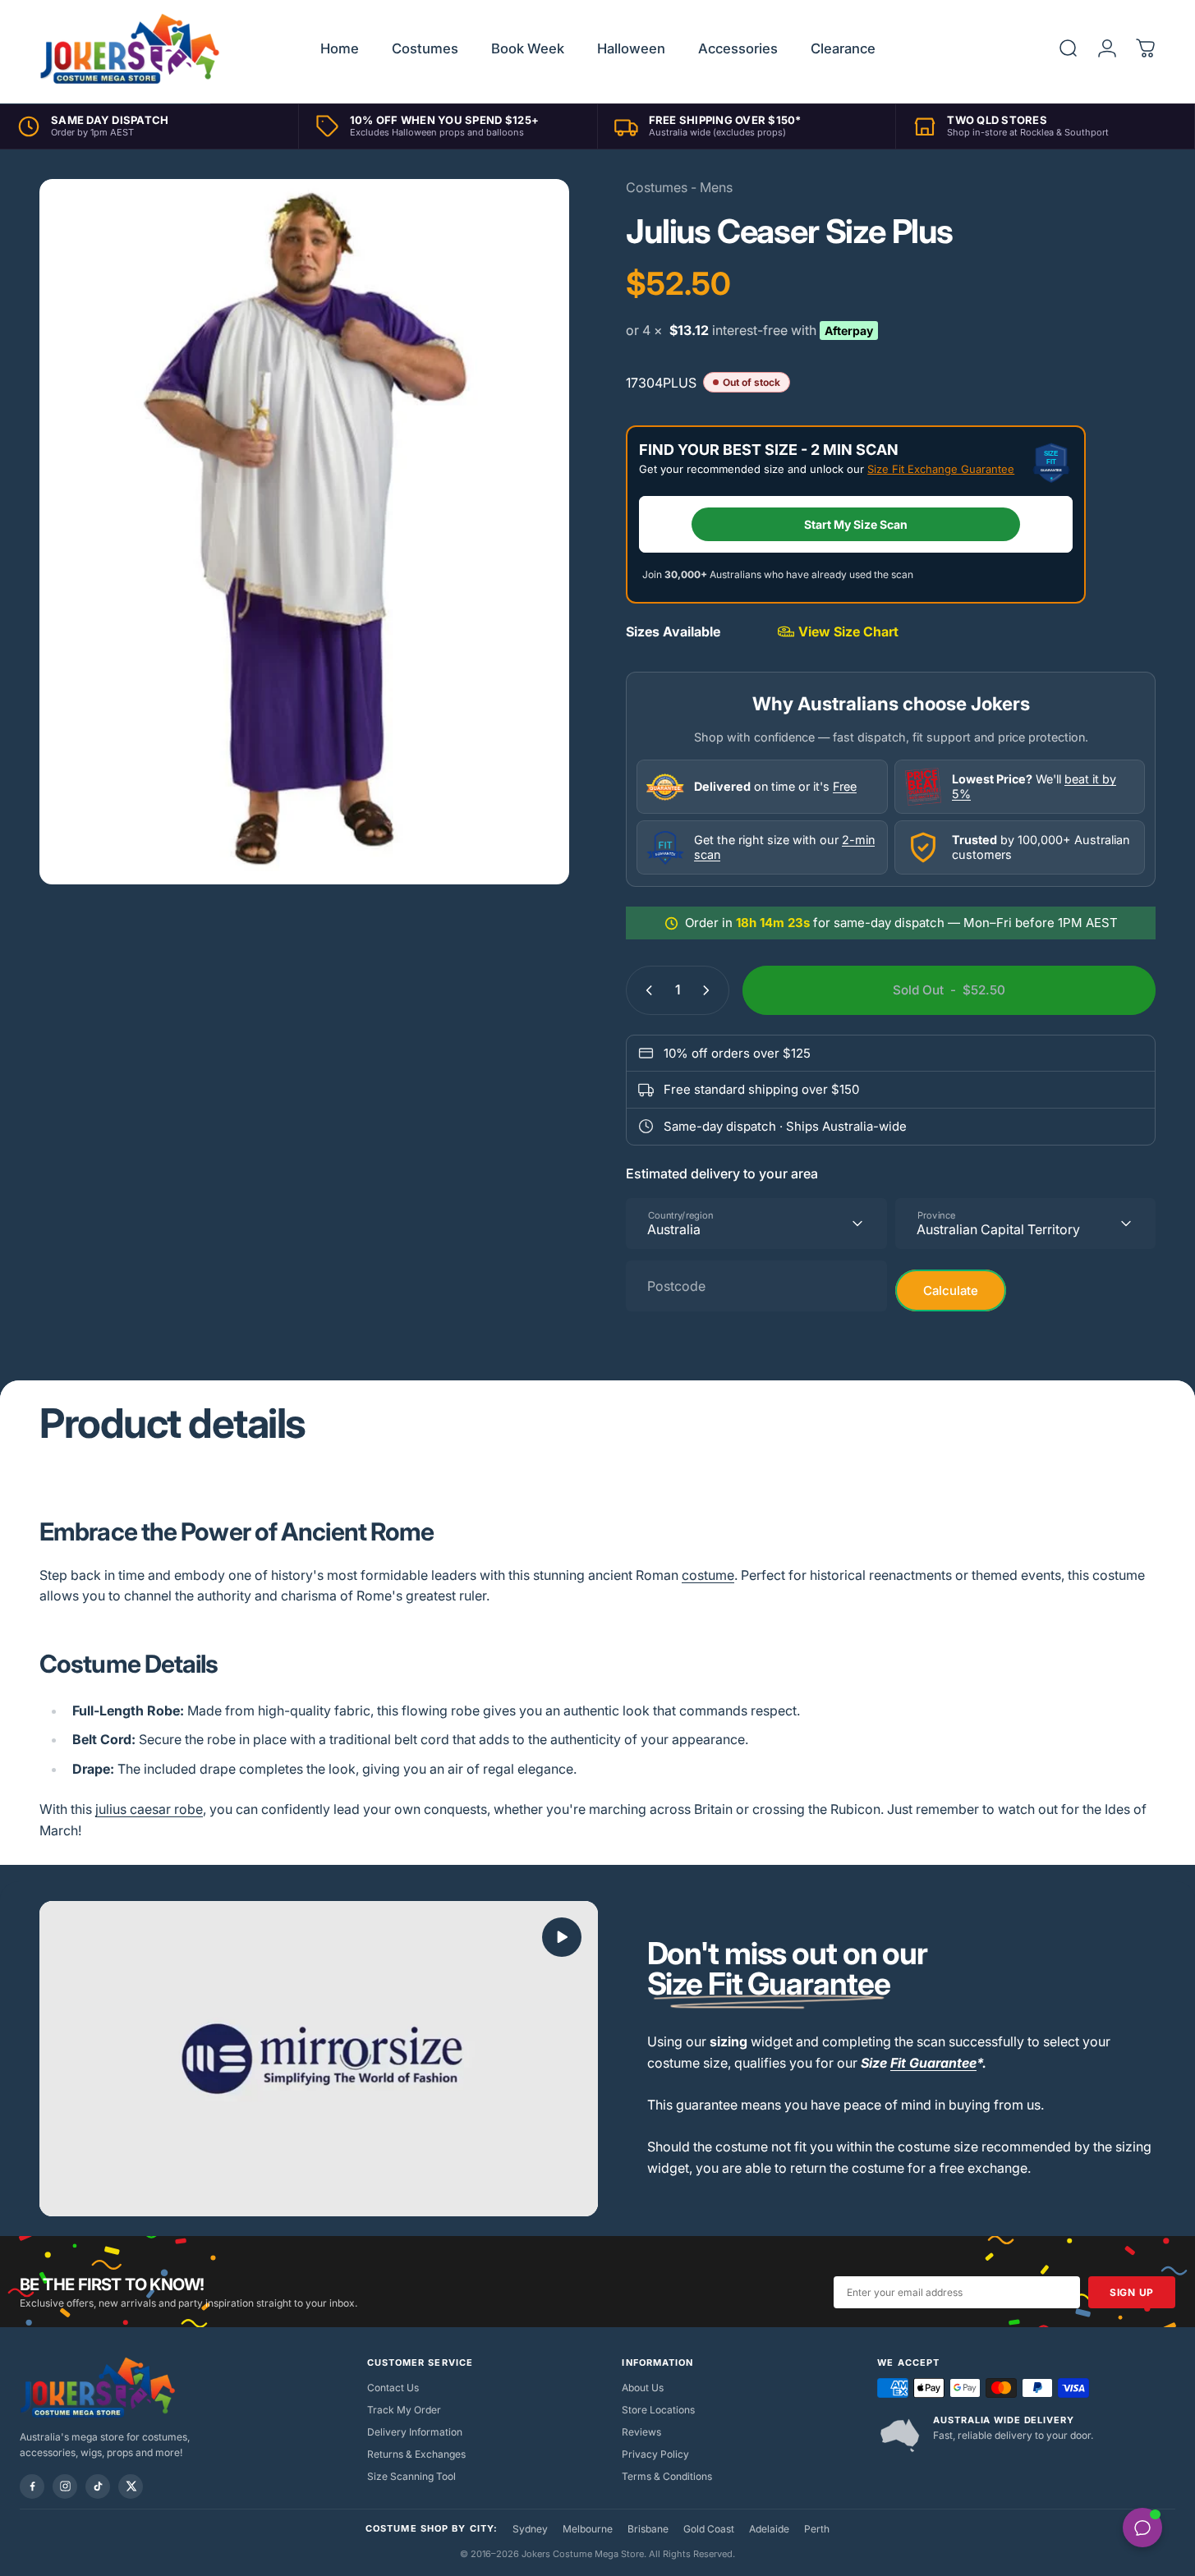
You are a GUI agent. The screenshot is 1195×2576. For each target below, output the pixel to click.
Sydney (530, 2529)
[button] (562, 1937)
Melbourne (588, 2529)
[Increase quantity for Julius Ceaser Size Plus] (710, 990)
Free (845, 786)
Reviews (641, 2432)
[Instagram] (65, 2486)
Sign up (1132, 2292)
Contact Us (393, 2388)
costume (708, 1575)
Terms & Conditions (667, 2476)
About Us (643, 2388)
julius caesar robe (149, 1809)
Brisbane (648, 2529)
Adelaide (769, 2529)
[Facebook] (32, 2486)
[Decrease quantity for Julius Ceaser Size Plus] (646, 990)
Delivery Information (415, 2432)
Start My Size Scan (856, 524)
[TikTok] (98, 2486)
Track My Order (404, 2410)
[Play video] (319, 2059)
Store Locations (658, 2410)
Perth (817, 2529)
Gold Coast (709, 2529)
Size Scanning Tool (411, 2476)
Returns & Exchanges (416, 2454)
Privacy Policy (655, 2454)
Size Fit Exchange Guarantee (941, 469)
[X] (131, 2486)
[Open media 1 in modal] (304, 532)
